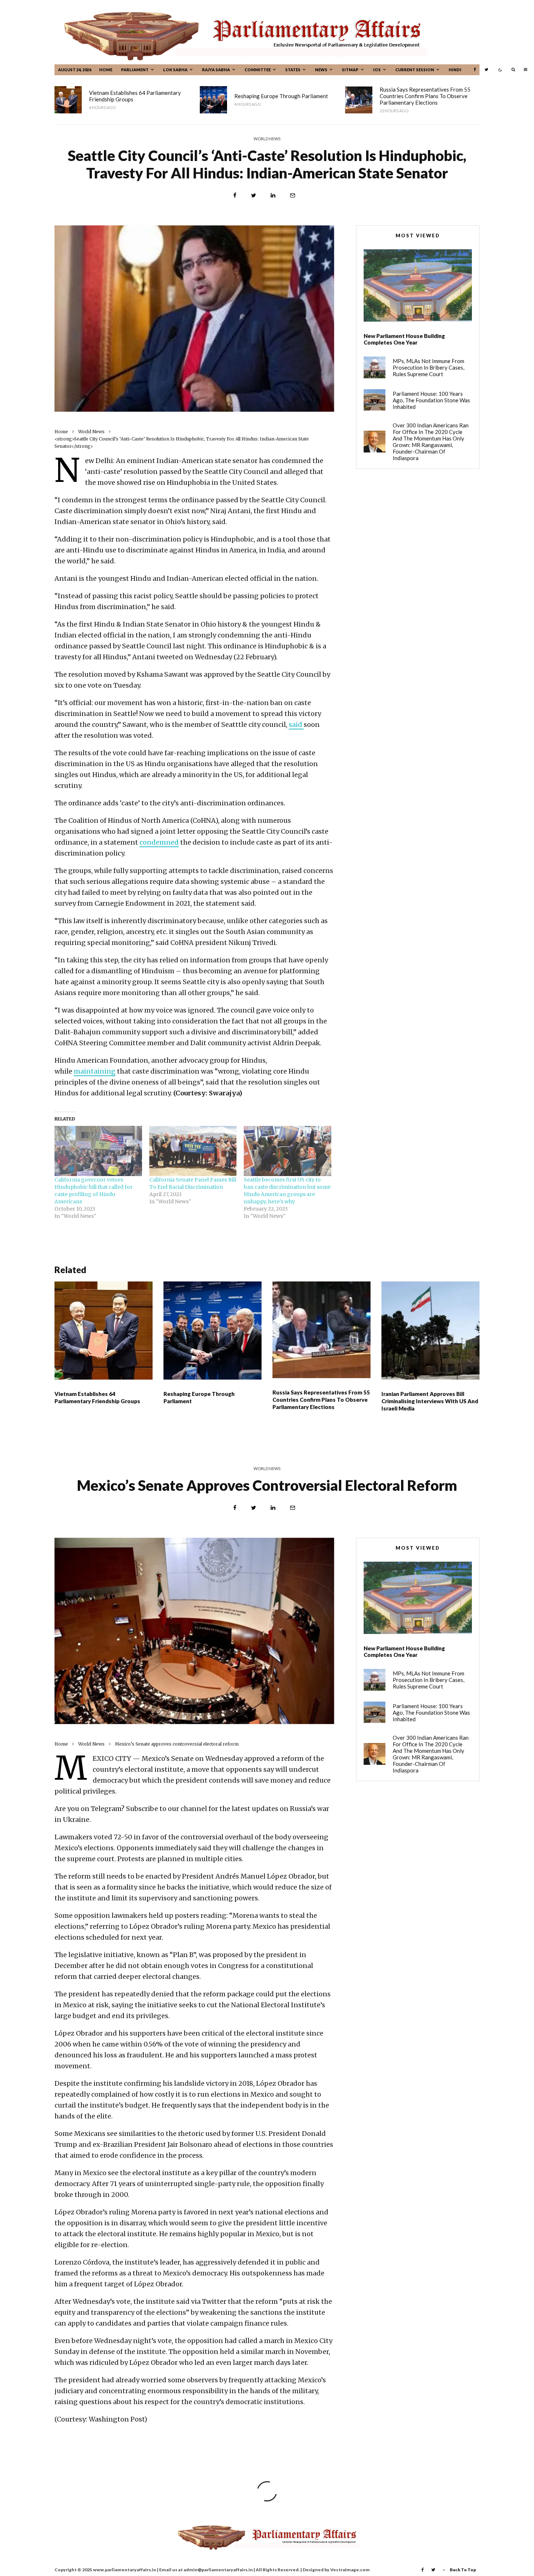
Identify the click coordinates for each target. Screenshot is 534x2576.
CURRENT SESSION (415, 70)
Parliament (135, 70)
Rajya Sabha (216, 70)
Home (106, 70)
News (321, 70)
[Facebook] (475, 70)
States (293, 70)
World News (267, 139)
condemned (159, 842)
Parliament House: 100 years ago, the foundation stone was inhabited (431, 400)
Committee (258, 70)
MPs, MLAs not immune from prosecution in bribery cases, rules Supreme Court (428, 367)
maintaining (95, 1071)
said (296, 724)
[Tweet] (254, 195)
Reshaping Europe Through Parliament (281, 96)
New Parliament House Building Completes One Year (404, 339)
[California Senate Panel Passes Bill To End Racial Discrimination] (193, 1151)
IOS (377, 70)
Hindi (455, 70)
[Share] (235, 195)
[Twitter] (486, 70)
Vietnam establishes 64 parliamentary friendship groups (135, 96)
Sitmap (350, 70)
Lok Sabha (175, 70)
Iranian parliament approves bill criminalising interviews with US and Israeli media (430, 1401)
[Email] (293, 195)
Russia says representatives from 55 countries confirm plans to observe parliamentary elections (425, 96)
